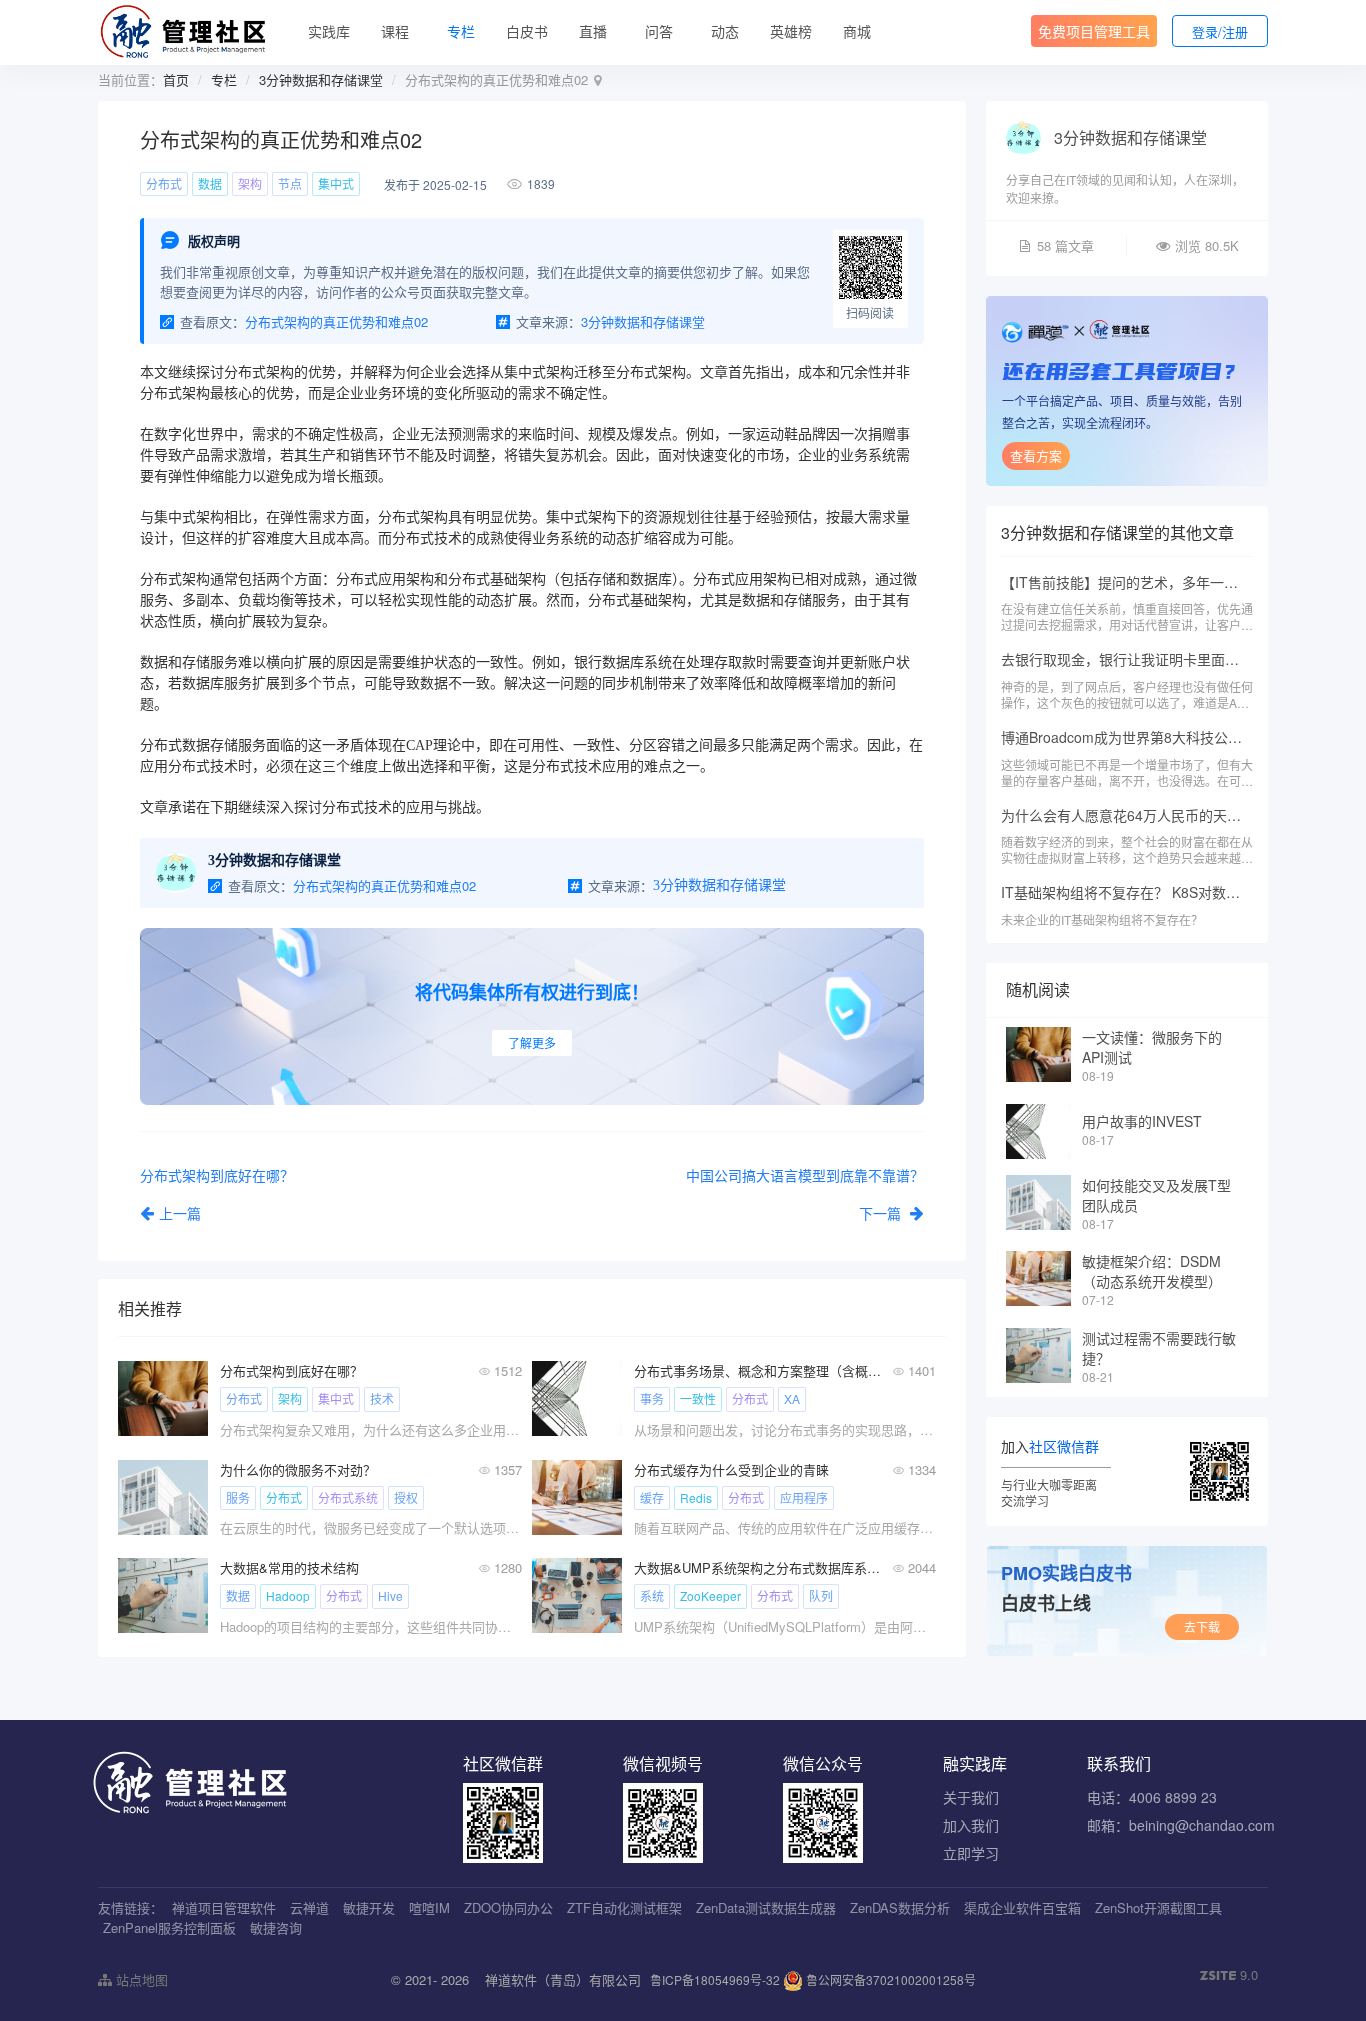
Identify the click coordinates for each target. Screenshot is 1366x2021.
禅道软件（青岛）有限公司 (563, 1979)
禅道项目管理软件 (224, 1907)
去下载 (1202, 1626)
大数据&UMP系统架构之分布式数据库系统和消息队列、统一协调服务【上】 (757, 1567)
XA (792, 1398)
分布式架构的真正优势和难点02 (336, 321)
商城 (857, 31)
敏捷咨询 (276, 1927)
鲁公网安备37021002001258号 (889, 1979)
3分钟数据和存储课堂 (321, 79)
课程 (395, 31)
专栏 (461, 31)
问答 (659, 31)
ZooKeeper (710, 1595)
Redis (696, 1497)
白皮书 (527, 31)
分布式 (164, 183)
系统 (652, 1595)
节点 (290, 183)
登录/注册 (1220, 31)
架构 (250, 183)
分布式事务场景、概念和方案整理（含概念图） (757, 1370)
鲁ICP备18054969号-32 (715, 1979)
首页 (176, 79)
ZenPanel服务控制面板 (169, 1927)
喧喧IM (429, 1907)
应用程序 (804, 1497)
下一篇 (882, 1213)
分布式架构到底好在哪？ (291, 1370)
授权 (406, 1497)
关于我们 (971, 1797)
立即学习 (971, 1853)
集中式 (336, 183)
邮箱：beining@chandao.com (1181, 1825)
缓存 (652, 1497)
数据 (210, 183)
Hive (390, 1595)
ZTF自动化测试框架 (624, 1907)
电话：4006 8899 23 (1152, 1797)
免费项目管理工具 (1094, 31)
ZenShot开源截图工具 (1158, 1907)
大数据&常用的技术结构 (289, 1567)
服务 (238, 1497)
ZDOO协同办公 (508, 1907)
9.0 (1229, 1975)
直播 (593, 31)
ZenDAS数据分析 (900, 1907)
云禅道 (309, 1907)
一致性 (698, 1398)
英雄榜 (791, 31)
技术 (382, 1398)
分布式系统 (348, 1497)
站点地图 (140, 1979)
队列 (821, 1595)
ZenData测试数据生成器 (766, 1907)
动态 (725, 31)
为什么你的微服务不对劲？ (298, 1469)
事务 (652, 1398)
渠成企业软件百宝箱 (1022, 1907)
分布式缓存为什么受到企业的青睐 (731, 1469)
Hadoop (288, 1595)
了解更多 (532, 1042)
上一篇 (180, 1213)
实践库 (329, 31)
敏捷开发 (369, 1907)
